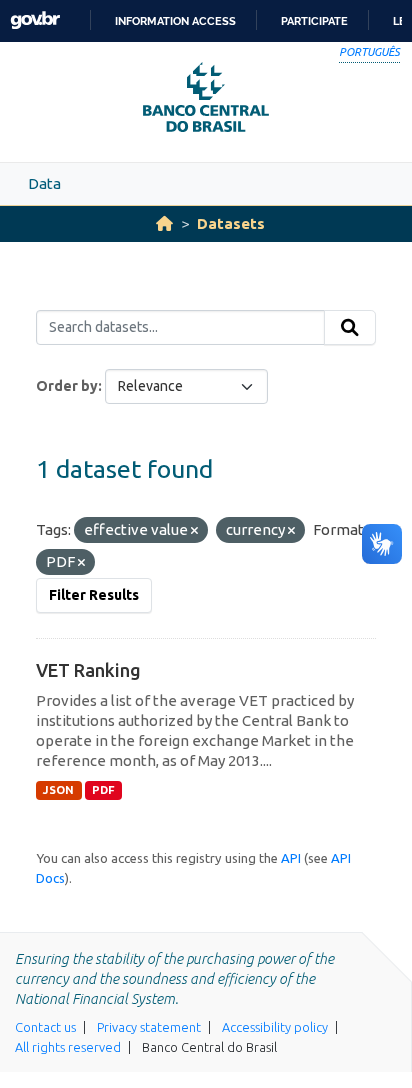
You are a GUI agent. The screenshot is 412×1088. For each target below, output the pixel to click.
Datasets (231, 223)
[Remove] (194, 531)
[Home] (164, 223)
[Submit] (350, 328)
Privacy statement (149, 1027)
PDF (103, 790)
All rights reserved (68, 1047)
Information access (175, 21)
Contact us (45, 1027)
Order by (67, 386)
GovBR (35, 20)
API (291, 858)
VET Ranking (88, 670)
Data (44, 183)
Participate (314, 21)
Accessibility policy (275, 1027)
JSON (58, 790)
